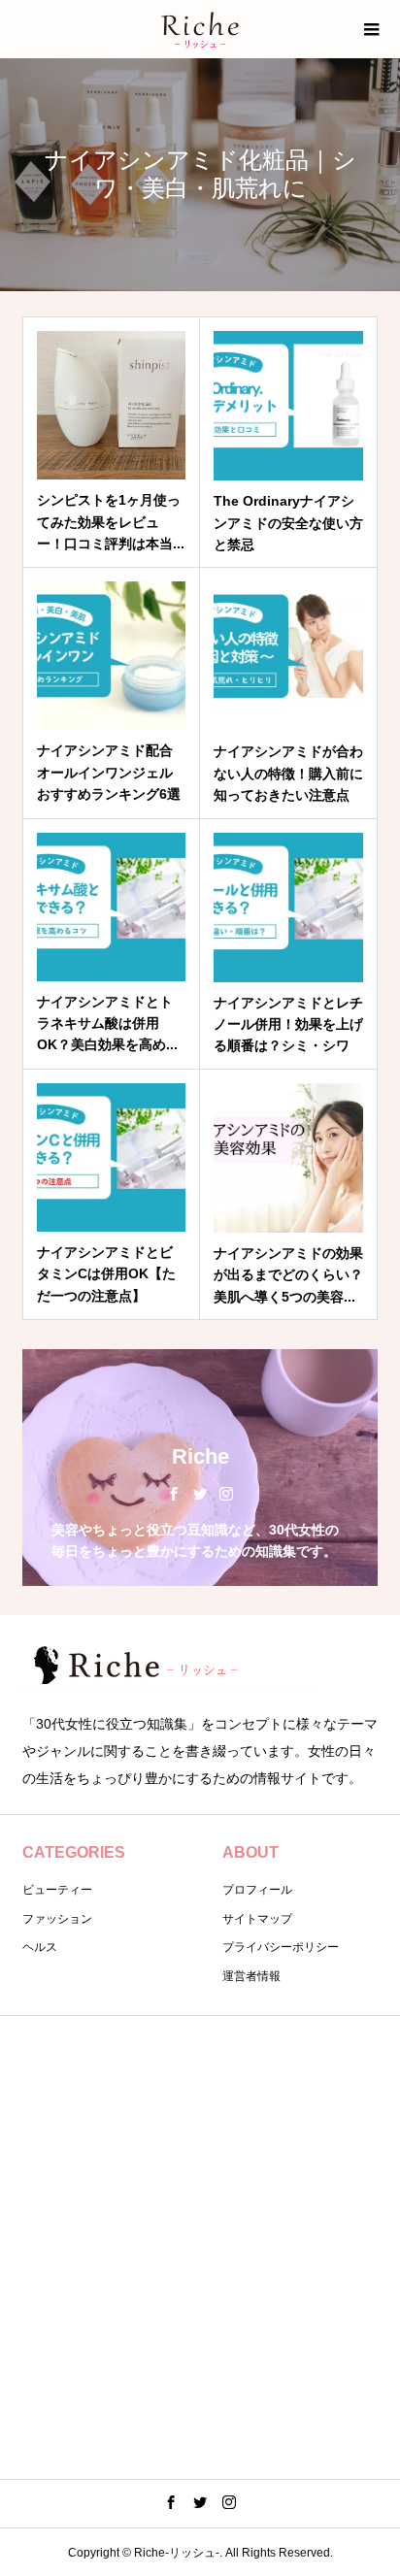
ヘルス (40, 1947)
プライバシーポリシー (281, 1947)
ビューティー (57, 1890)
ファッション (57, 1919)
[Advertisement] (200, 2244)
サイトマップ (257, 1919)
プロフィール (257, 1890)
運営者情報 (251, 1976)
